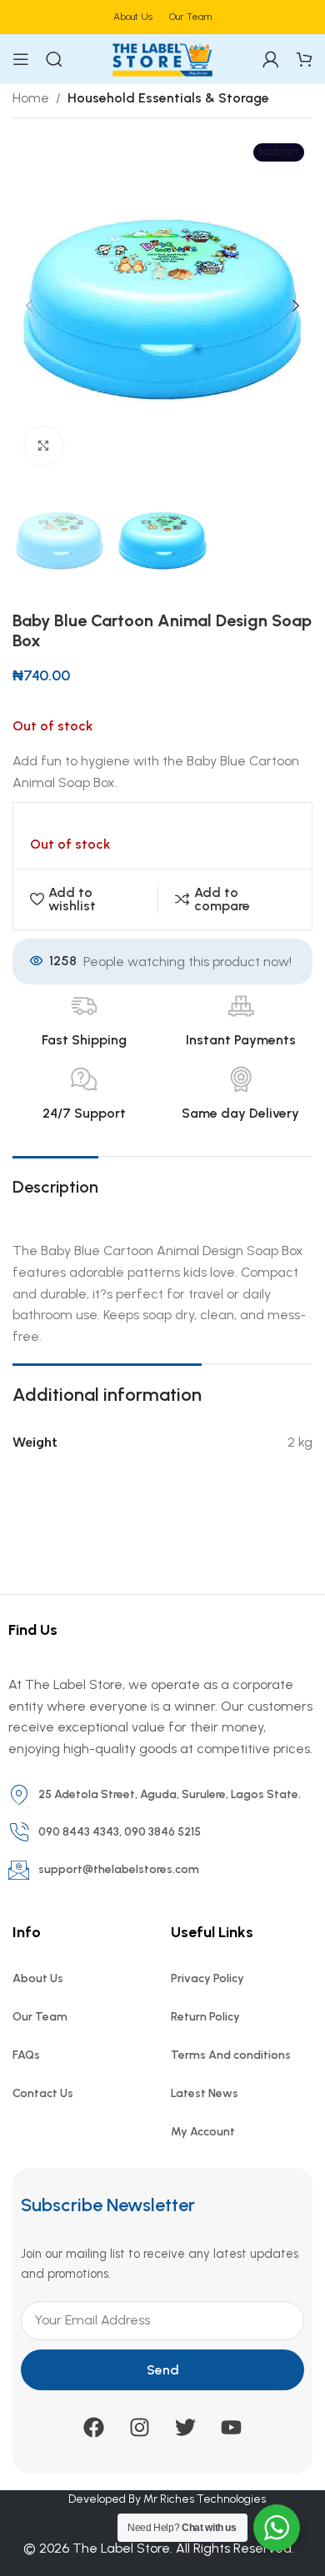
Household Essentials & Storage (168, 98)
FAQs (26, 2055)
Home (31, 98)
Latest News (205, 2093)
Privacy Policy (207, 1978)
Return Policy (205, 2017)
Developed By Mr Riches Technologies (167, 2499)
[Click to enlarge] (44, 446)
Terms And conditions (231, 2055)
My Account (203, 2132)
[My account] (271, 59)
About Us (38, 1978)
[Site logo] (162, 58)
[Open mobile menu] (21, 59)
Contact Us (43, 2093)
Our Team (40, 2017)
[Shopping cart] (304, 59)
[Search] (54, 59)
